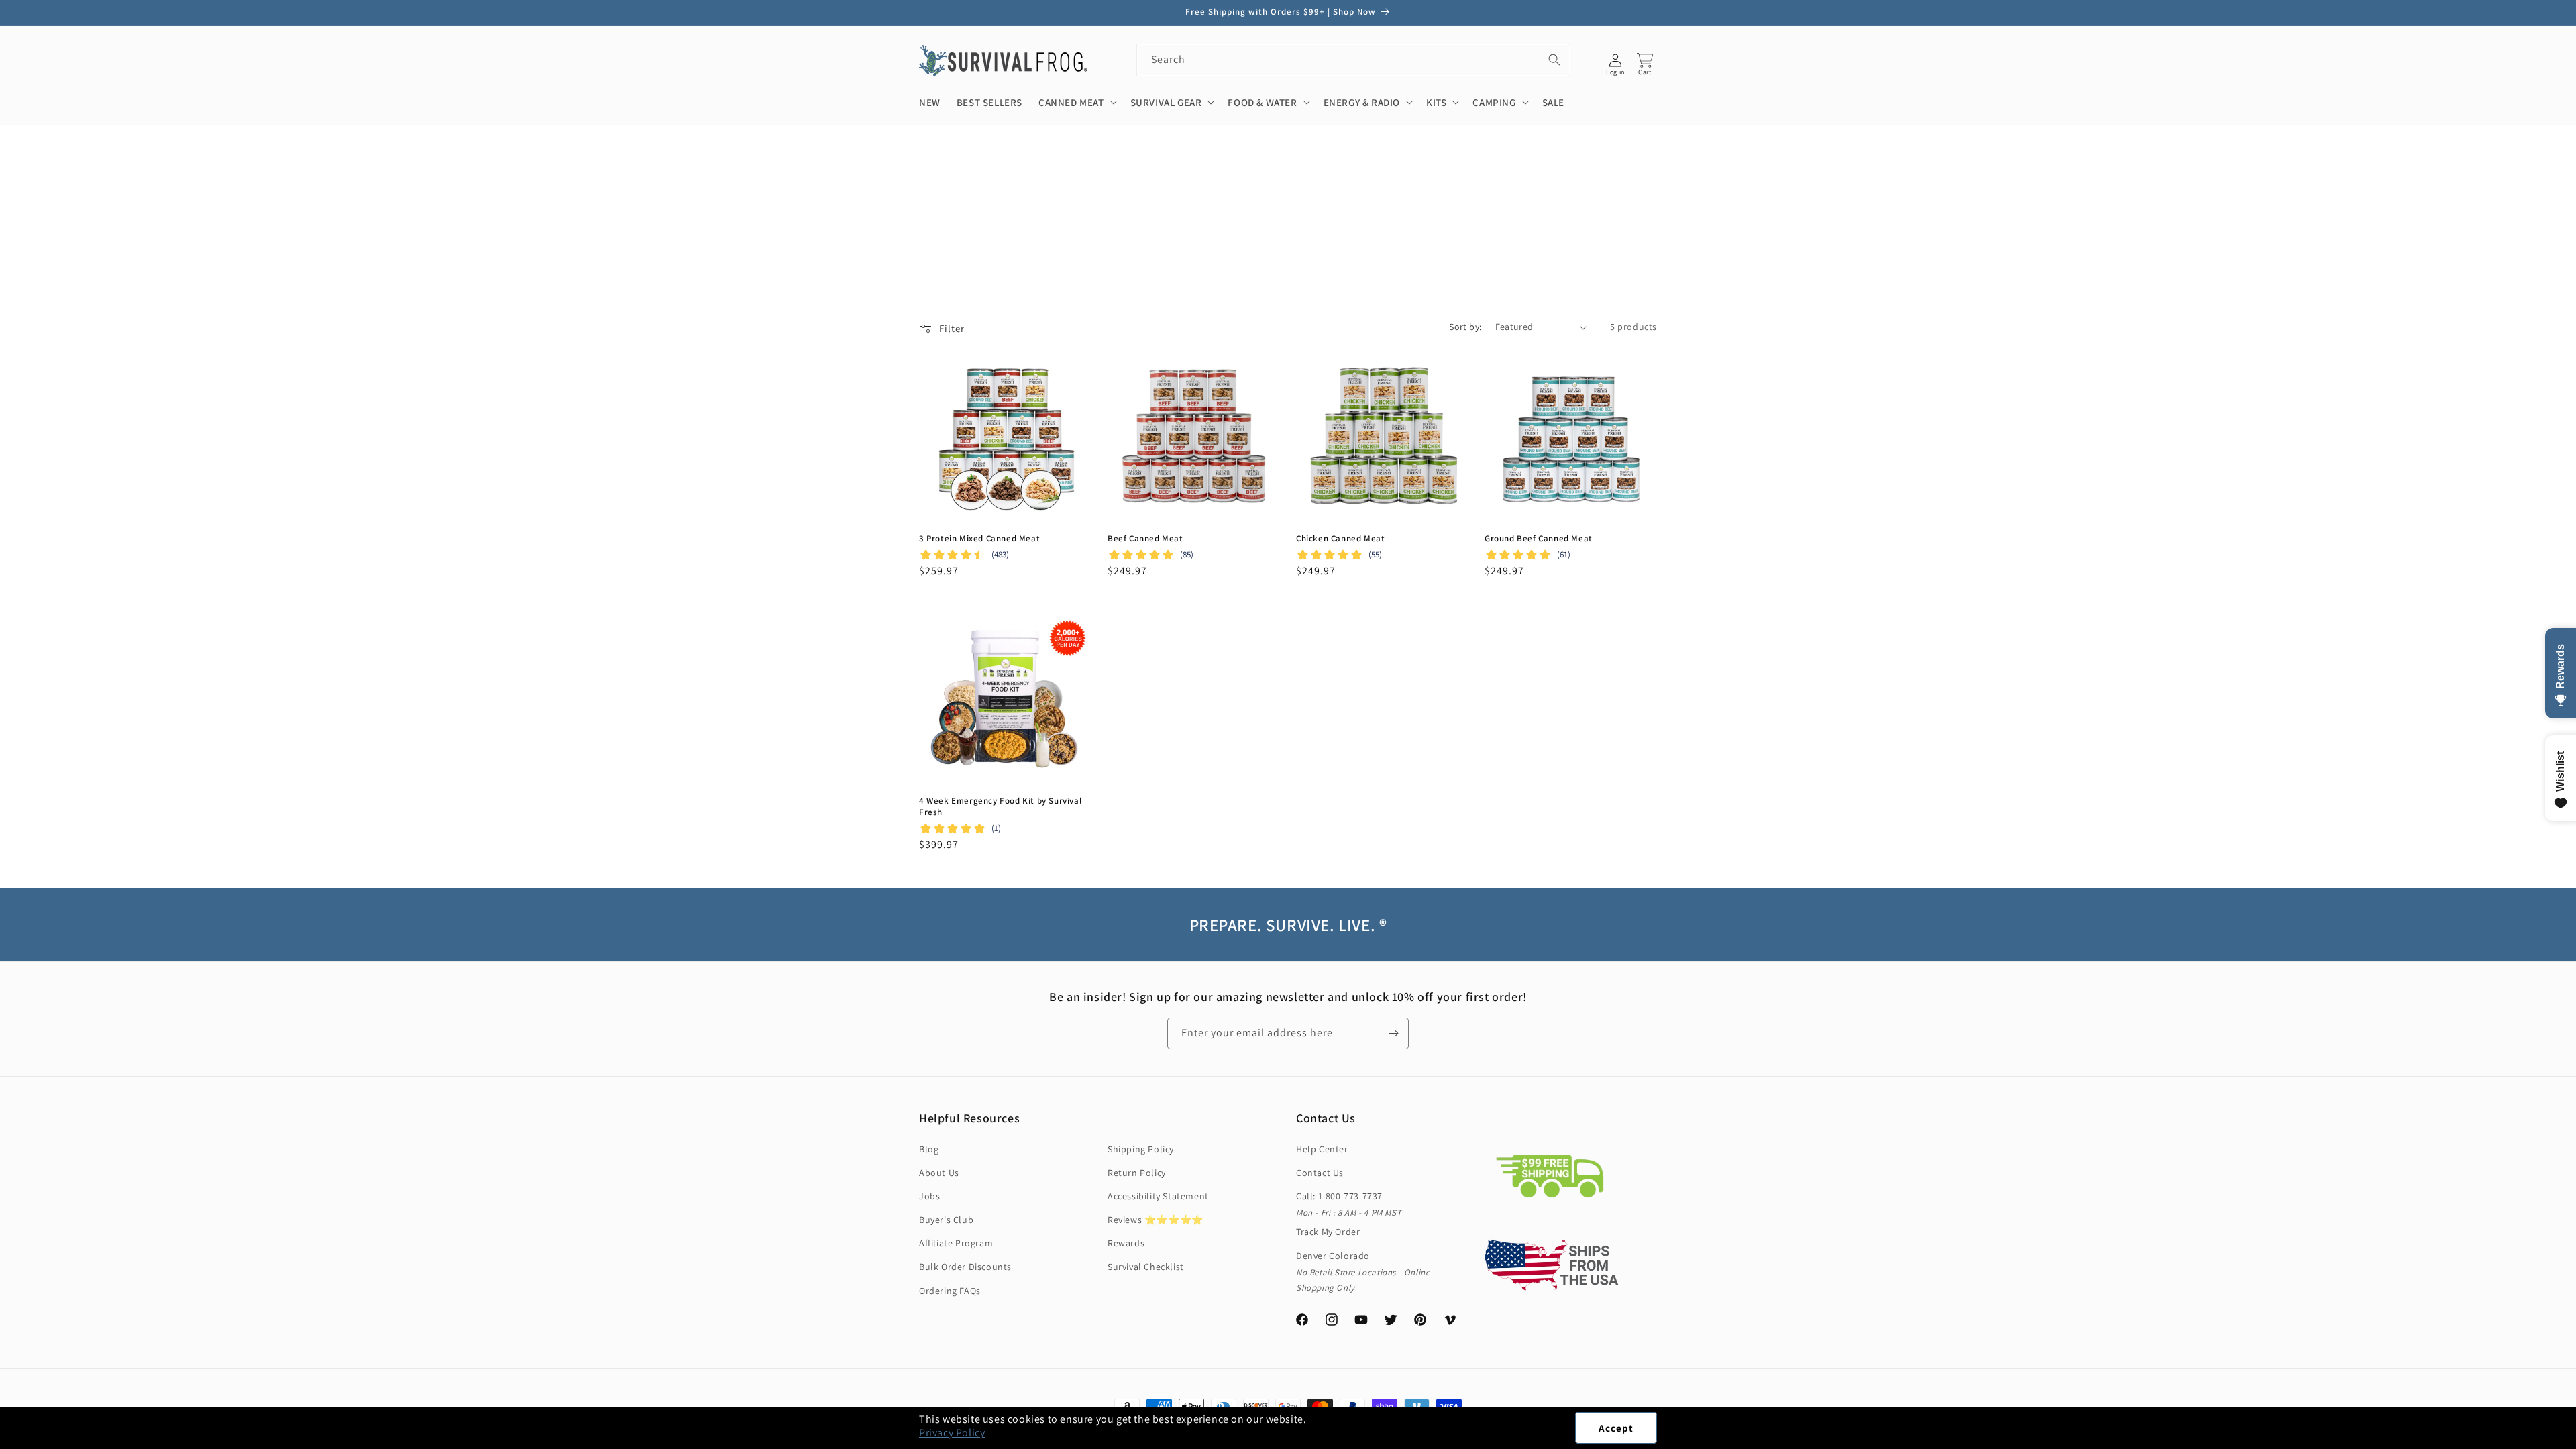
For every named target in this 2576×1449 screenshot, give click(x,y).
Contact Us (1320, 1173)
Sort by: (1465, 327)
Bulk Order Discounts (965, 1267)
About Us (939, 1173)
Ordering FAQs (950, 1291)
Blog (929, 1149)
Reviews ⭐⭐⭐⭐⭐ (1156, 1220)
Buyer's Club (946, 1220)
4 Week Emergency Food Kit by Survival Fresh (1000, 807)
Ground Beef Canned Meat (1539, 539)
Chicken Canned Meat (1340, 539)
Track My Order (1328, 1232)
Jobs (929, 1196)
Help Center (1322, 1149)
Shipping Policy (1141, 1149)
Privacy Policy (952, 1433)
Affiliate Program (956, 1243)
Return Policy (1137, 1173)
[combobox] (1353, 60)
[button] (2575, 1442)
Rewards (1126, 1243)
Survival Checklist (1146, 1267)
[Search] (1554, 60)
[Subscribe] (1393, 1033)
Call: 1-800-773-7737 (1339, 1196)
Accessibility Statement (1158, 1196)
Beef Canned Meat (1145, 539)
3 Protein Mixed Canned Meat (979, 539)
